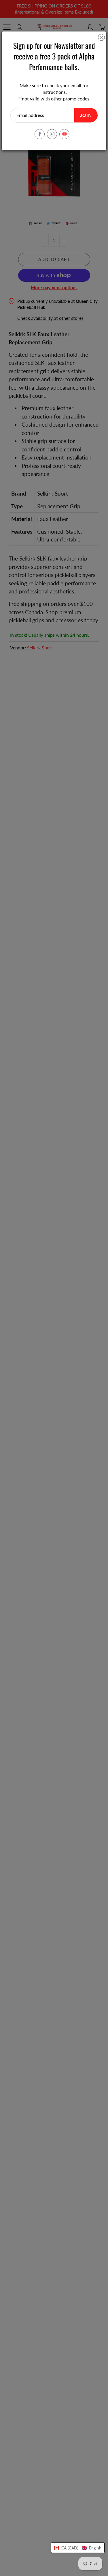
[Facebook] (40, 134)
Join (86, 115)
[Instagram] (52, 134)
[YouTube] (64, 134)
